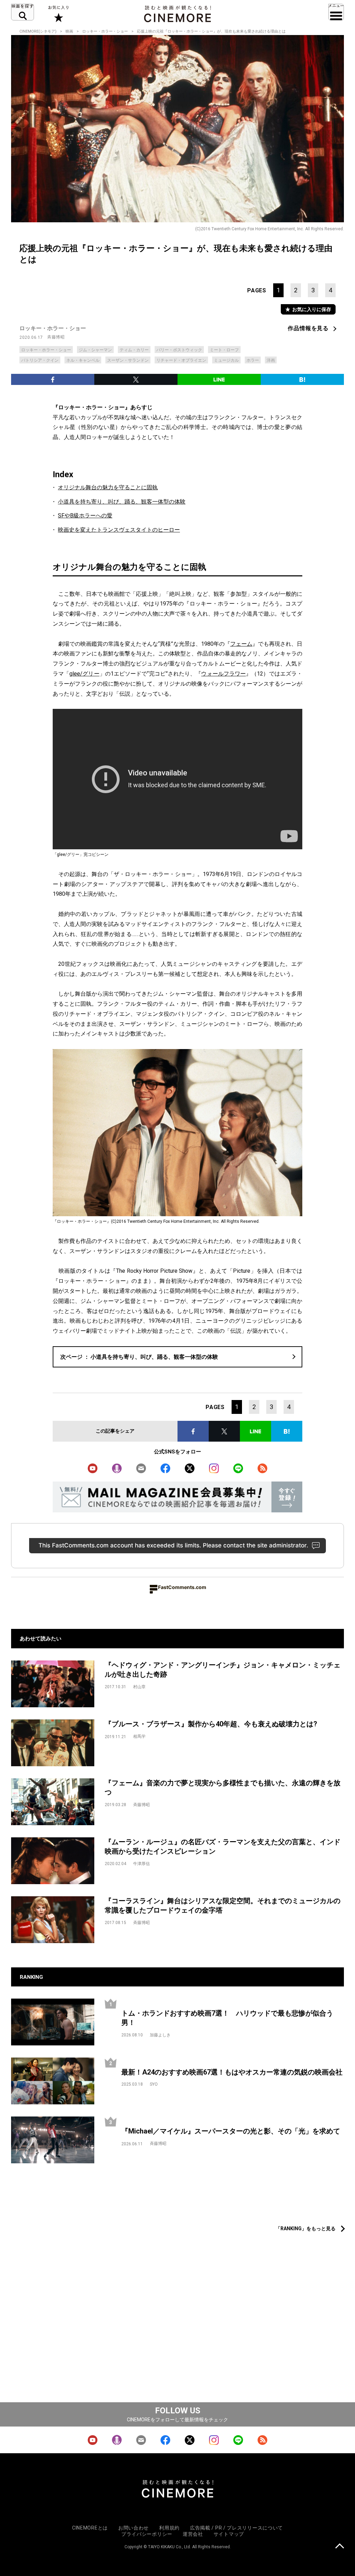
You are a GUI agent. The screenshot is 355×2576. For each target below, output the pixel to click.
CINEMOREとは (90, 2528)
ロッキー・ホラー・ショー (105, 31)
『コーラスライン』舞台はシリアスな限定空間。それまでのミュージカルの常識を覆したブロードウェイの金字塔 (223, 1905)
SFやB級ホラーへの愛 (85, 516)
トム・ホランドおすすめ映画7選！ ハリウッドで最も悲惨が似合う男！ (227, 2018)
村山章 (139, 1687)
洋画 (271, 360)
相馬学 (139, 1736)
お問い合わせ (133, 2528)
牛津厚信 (141, 1864)
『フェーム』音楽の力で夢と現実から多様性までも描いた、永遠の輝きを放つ (223, 1788)
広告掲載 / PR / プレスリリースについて (236, 2528)
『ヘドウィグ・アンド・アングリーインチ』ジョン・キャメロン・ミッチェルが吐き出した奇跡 (223, 1670)
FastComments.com (182, 1587)
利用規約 (169, 2528)
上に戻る (340, 2547)
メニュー (336, 12)
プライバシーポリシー (147, 2534)
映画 (69, 31)
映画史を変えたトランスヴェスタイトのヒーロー (119, 530)
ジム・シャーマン (95, 350)
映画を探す (23, 12)
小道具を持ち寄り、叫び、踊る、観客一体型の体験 (122, 502)
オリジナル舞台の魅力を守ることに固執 (108, 487)
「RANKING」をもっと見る (306, 2229)
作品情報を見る (308, 328)
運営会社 (193, 2534)
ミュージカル (226, 360)
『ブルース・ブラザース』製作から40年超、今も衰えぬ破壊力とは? (211, 1724)
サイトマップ (229, 2534)
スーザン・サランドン (128, 360)
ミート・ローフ (224, 350)
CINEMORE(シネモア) (38, 31)
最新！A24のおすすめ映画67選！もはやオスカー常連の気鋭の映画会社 (232, 2072)
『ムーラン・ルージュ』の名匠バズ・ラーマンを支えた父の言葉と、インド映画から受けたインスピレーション (223, 1847)
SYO (154, 2084)
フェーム (241, 644)
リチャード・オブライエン (181, 360)
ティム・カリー (134, 350)
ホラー (253, 360)
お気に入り (58, 14)
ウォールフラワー (223, 674)
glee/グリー (84, 674)
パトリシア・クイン (40, 360)
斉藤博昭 (56, 337)
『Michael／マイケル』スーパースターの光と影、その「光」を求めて (231, 2131)
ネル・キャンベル (83, 360)
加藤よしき (160, 2035)
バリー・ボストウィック (179, 350)
